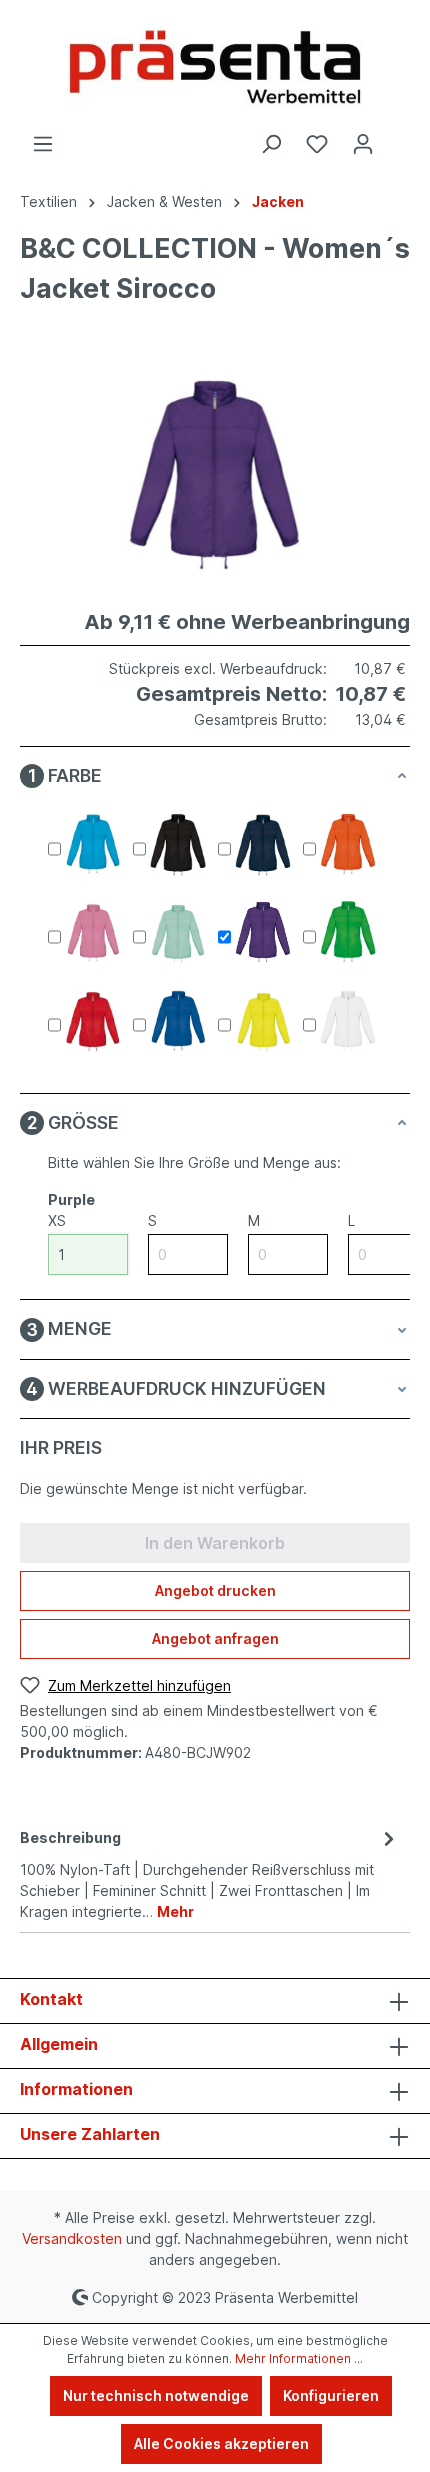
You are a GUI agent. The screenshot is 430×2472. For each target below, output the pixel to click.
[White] (348, 1021)
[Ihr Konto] (363, 144)
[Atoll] (93, 845)
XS (57, 1220)
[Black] (178, 845)
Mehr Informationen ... (299, 2358)
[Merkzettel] (317, 144)
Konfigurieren (331, 2395)
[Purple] (263, 933)
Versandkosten (72, 2238)
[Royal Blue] (178, 1021)
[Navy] (263, 845)
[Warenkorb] (398, 137)
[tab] (210, 1873)
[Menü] (43, 144)
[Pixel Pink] (93, 933)
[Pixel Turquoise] (178, 933)
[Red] (93, 1021)
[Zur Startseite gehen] (215, 66)
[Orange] (348, 845)
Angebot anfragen (215, 1638)
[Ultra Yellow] (263, 1021)
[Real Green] (348, 933)
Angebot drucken (215, 1590)
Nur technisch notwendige (156, 2395)
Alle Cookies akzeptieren (221, 2443)
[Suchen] (271, 144)
